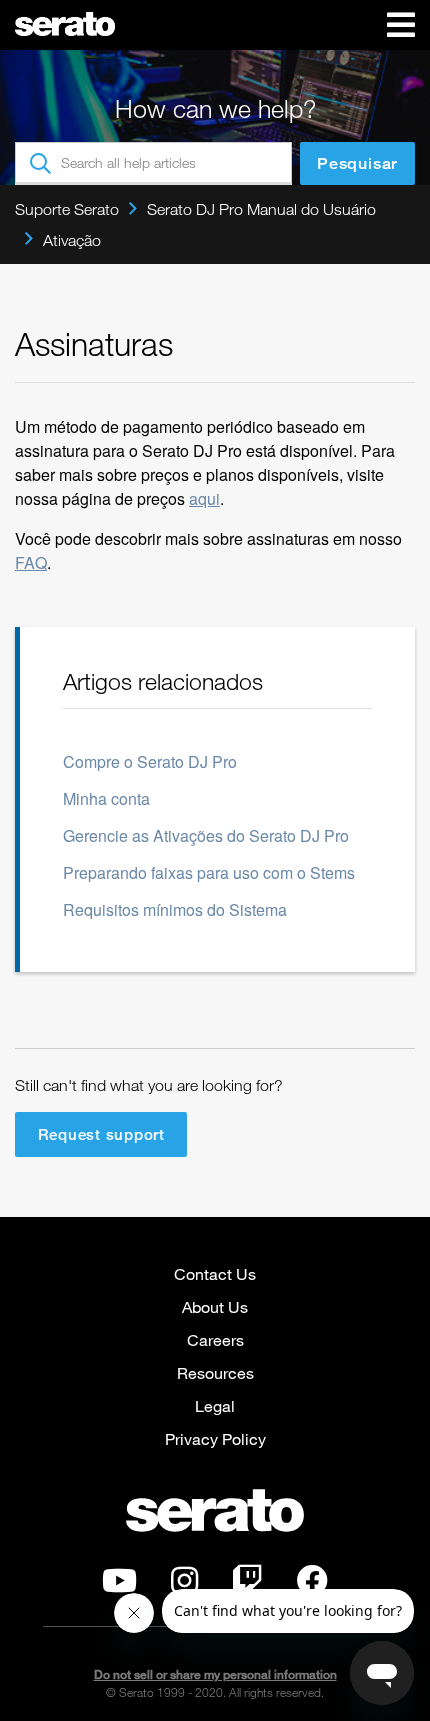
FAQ (31, 562)
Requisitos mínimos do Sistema (175, 909)
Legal (215, 1405)
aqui (204, 498)
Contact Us (215, 1273)
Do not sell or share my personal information (215, 1674)
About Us (215, 1306)
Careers (215, 1339)
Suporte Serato (67, 209)
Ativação (72, 240)
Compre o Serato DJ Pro (150, 761)
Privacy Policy (215, 1438)
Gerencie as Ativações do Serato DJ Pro (206, 835)
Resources (215, 1372)
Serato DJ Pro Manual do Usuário (261, 209)
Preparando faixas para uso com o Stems (209, 872)
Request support (101, 1134)
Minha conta (106, 798)
